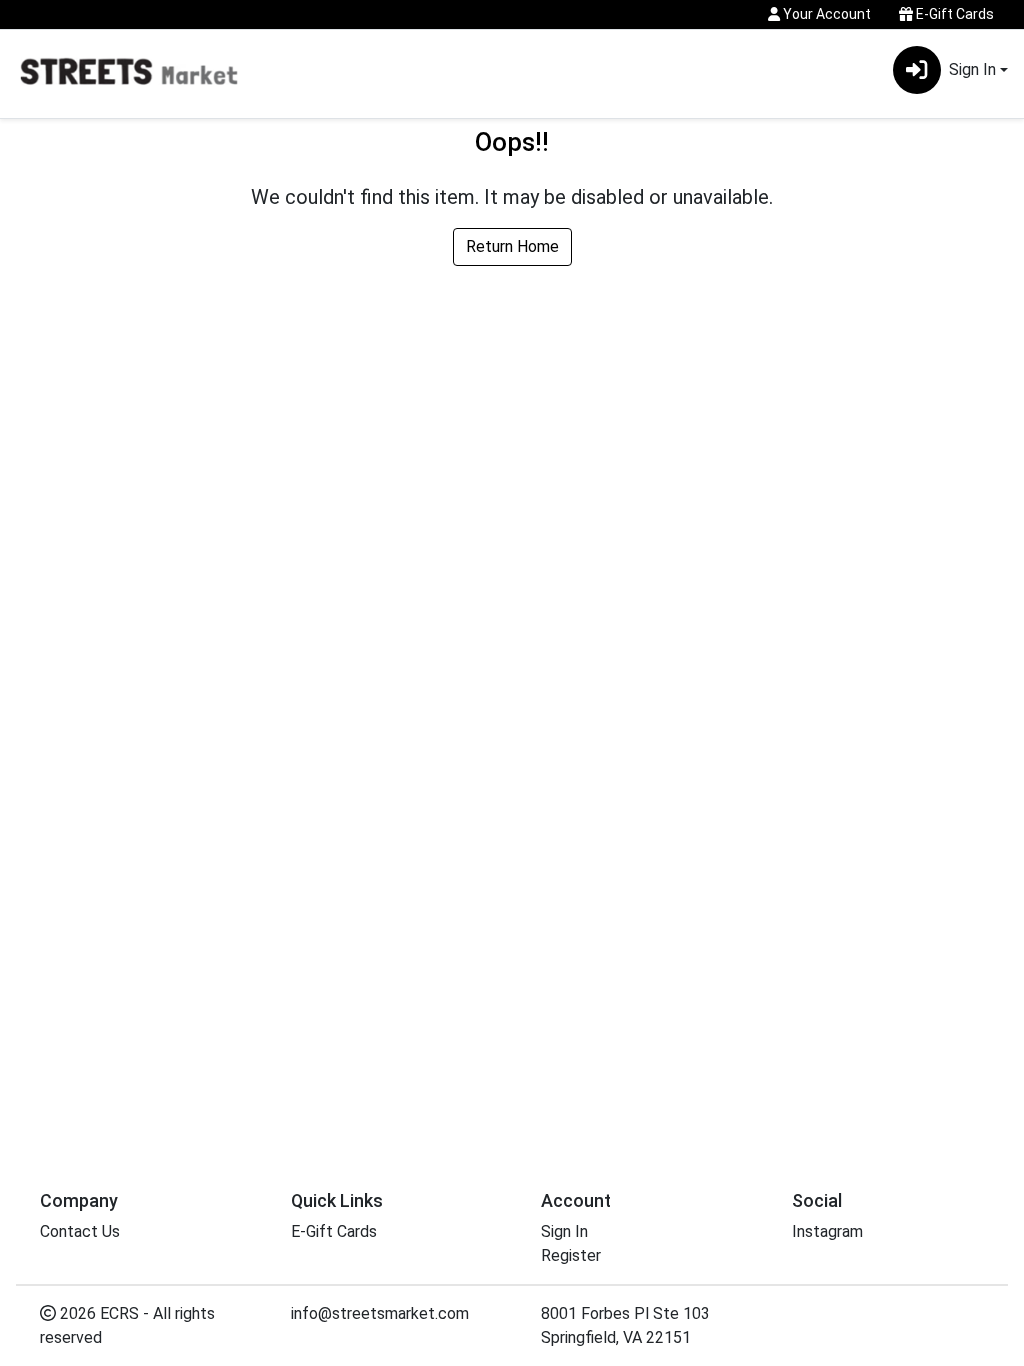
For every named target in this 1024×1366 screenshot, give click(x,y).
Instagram (827, 1231)
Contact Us (80, 1231)
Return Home (512, 246)
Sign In (564, 1231)
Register (571, 1255)
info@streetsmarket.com (380, 1313)
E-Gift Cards (953, 14)
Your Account (825, 14)
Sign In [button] (972, 69)
